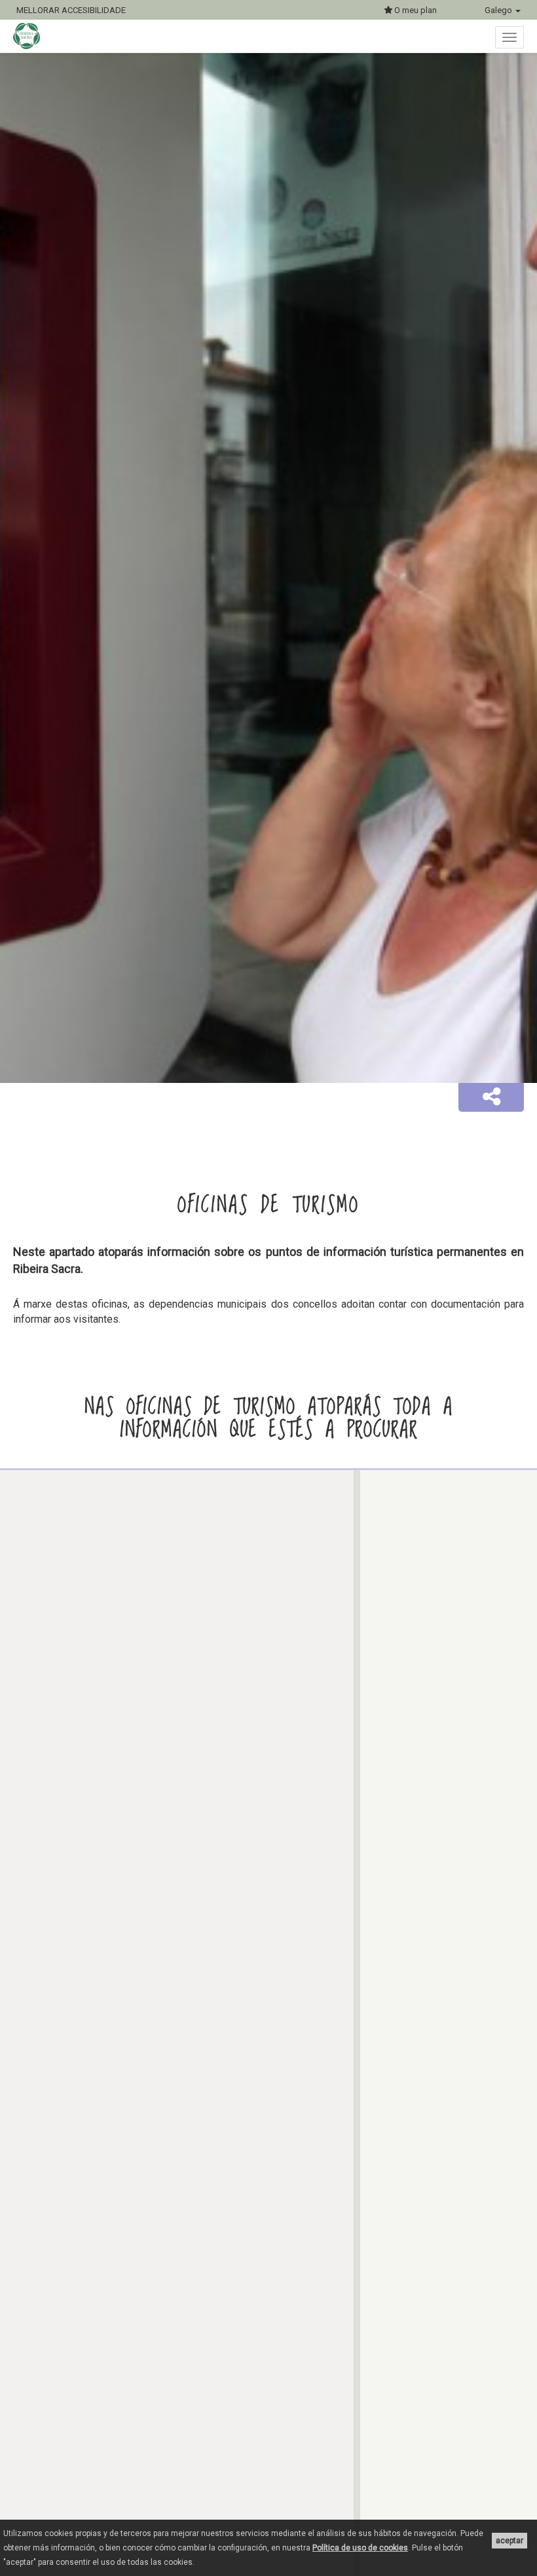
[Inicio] (33, 36)
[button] (491, 1097)
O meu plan (415, 10)
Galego (499, 10)
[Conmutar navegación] (509, 37)
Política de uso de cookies (360, 2548)
